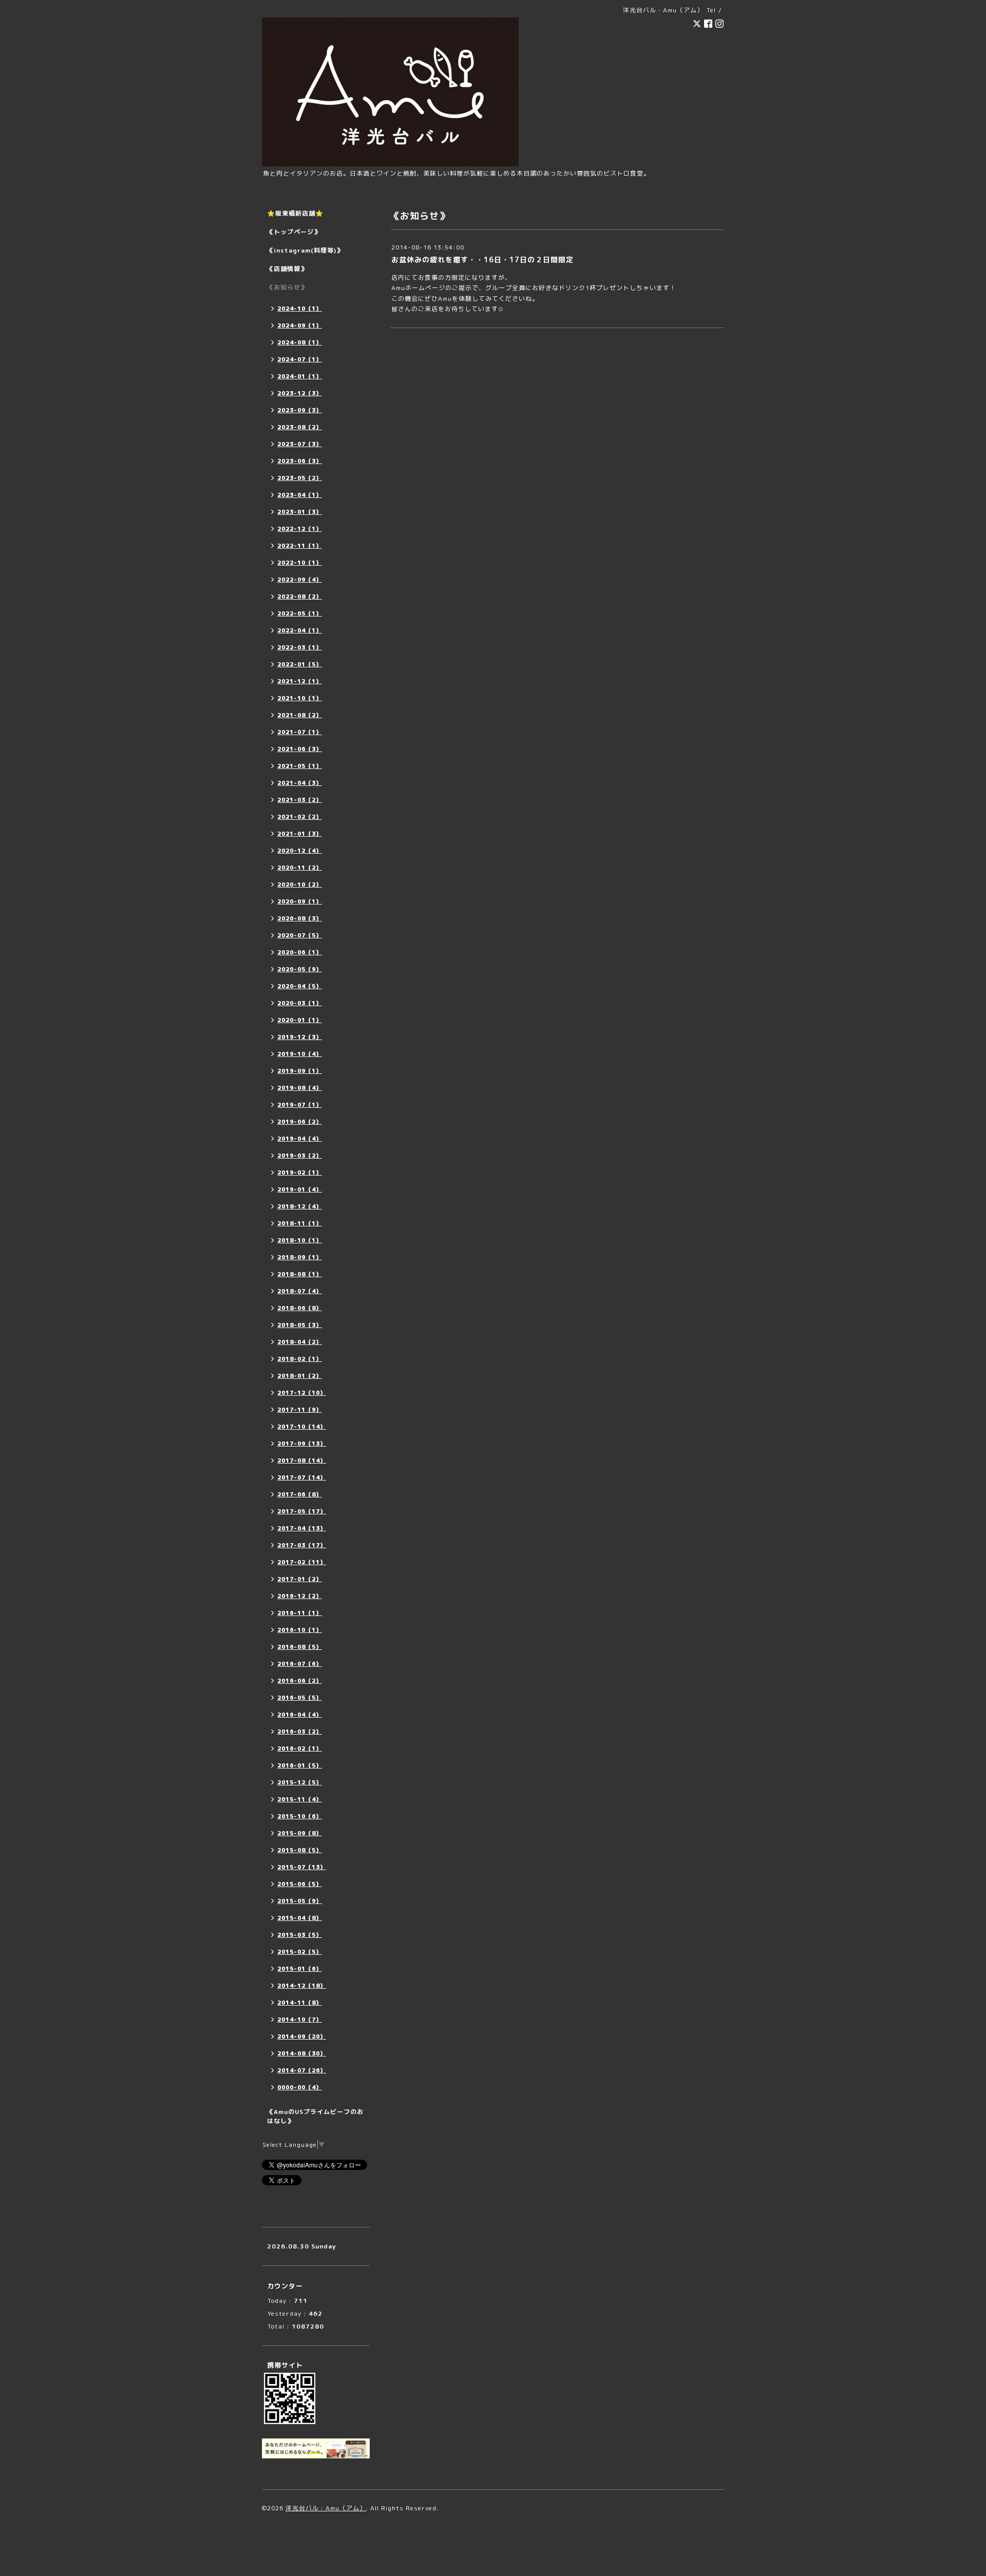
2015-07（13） (302, 1867)
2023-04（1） (300, 495)
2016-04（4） (300, 1715)
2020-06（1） (300, 952)
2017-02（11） (302, 1562)
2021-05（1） (300, 766)
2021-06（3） (300, 749)
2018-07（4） (300, 1291)
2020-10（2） (300, 885)
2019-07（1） (300, 1105)
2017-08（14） (302, 1460)
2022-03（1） (300, 647)
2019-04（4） (300, 1139)
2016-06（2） (300, 1681)
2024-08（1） (300, 342)
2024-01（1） (300, 376)
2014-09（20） (302, 2036)
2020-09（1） (300, 901)
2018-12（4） (300, 1206)
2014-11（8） (300, 2003)
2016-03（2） (300, 1732)
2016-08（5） (300, 1647)
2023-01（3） (300, 512)
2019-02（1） (300, 1172)
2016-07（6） (300, 1664)
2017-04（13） (302, 1528)
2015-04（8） (300, 1918)
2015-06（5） (300, 1884)
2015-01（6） (300, 1969)
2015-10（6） (300, 1816)
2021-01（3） (300, 834)
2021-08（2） (300, 715)
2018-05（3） (300, 1325)
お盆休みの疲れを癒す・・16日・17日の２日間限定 (482, 259)
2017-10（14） (302, 1427)
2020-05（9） (300, 969)
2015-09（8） (300, 1833)
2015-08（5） (300, 1850)
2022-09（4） (300, 580)
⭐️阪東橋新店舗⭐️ (295, 213)
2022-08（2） (300, 597)
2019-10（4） (300, 1054)
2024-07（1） (300, 359)
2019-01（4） (300, 1189)
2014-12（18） (302, 1986)
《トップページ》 (294, 232)
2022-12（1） (300, 529)
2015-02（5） (300, 1952)
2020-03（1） (300, 1003)
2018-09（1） (300, 1257)
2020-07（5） (300, 935)
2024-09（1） (300, 325)
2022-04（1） (300, 630)
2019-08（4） (300, 1088)
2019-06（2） (300, 1122)
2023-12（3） (300, 393)
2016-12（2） (300, 1596)
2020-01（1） (300, 1020)
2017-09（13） (302, 1444)
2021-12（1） (300, 681)
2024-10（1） (300, 309)
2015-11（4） (300, 1799)
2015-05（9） (300, 1901)
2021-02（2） (300, 817)
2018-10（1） (300, 1240)
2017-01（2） (300, 1579)
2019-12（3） (300, 1037)
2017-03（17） (302, 1545)
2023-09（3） (300, 410)
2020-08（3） (300, 918)
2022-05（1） (300, 613)
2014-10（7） (300, 2020)
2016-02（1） (300, 1748)
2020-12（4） (300, 851)
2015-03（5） (300, 1935)
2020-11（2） (300, 868)
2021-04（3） (300, 783)
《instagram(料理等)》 (305, 250)
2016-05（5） (300, 1698)
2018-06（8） (300, 1308)
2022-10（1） (300, 563)
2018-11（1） (300, 1223)
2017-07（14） (302, 1477)
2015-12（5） (300, 1782)
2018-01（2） (300, 1376)
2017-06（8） (300, 1494)
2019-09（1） (300, 1071)
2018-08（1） (300, 1274)
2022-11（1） (300, 546)
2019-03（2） (300, 1156)
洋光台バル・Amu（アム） (326, 2508)
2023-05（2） (300, 478)
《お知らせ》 (287, 287)
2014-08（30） (302, 2053)
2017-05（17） (302, 1511)
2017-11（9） (300, 1410)
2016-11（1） (300, 1613)
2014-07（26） (302, 2070)
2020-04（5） (300, 986)
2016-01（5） (300, 1765)
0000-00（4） (300, 2087)
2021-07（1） (300, 732)
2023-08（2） (300, 427)
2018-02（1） (300, 1359)
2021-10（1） (300, 698)
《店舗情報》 (287, 269)
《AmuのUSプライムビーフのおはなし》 (315, 2116)
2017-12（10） (302, 1393)
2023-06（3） (300, 461)
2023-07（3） (300, 444)
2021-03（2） (300, 800)
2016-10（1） (300, 1630)
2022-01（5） (300, 664)
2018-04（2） (300, 1342)
